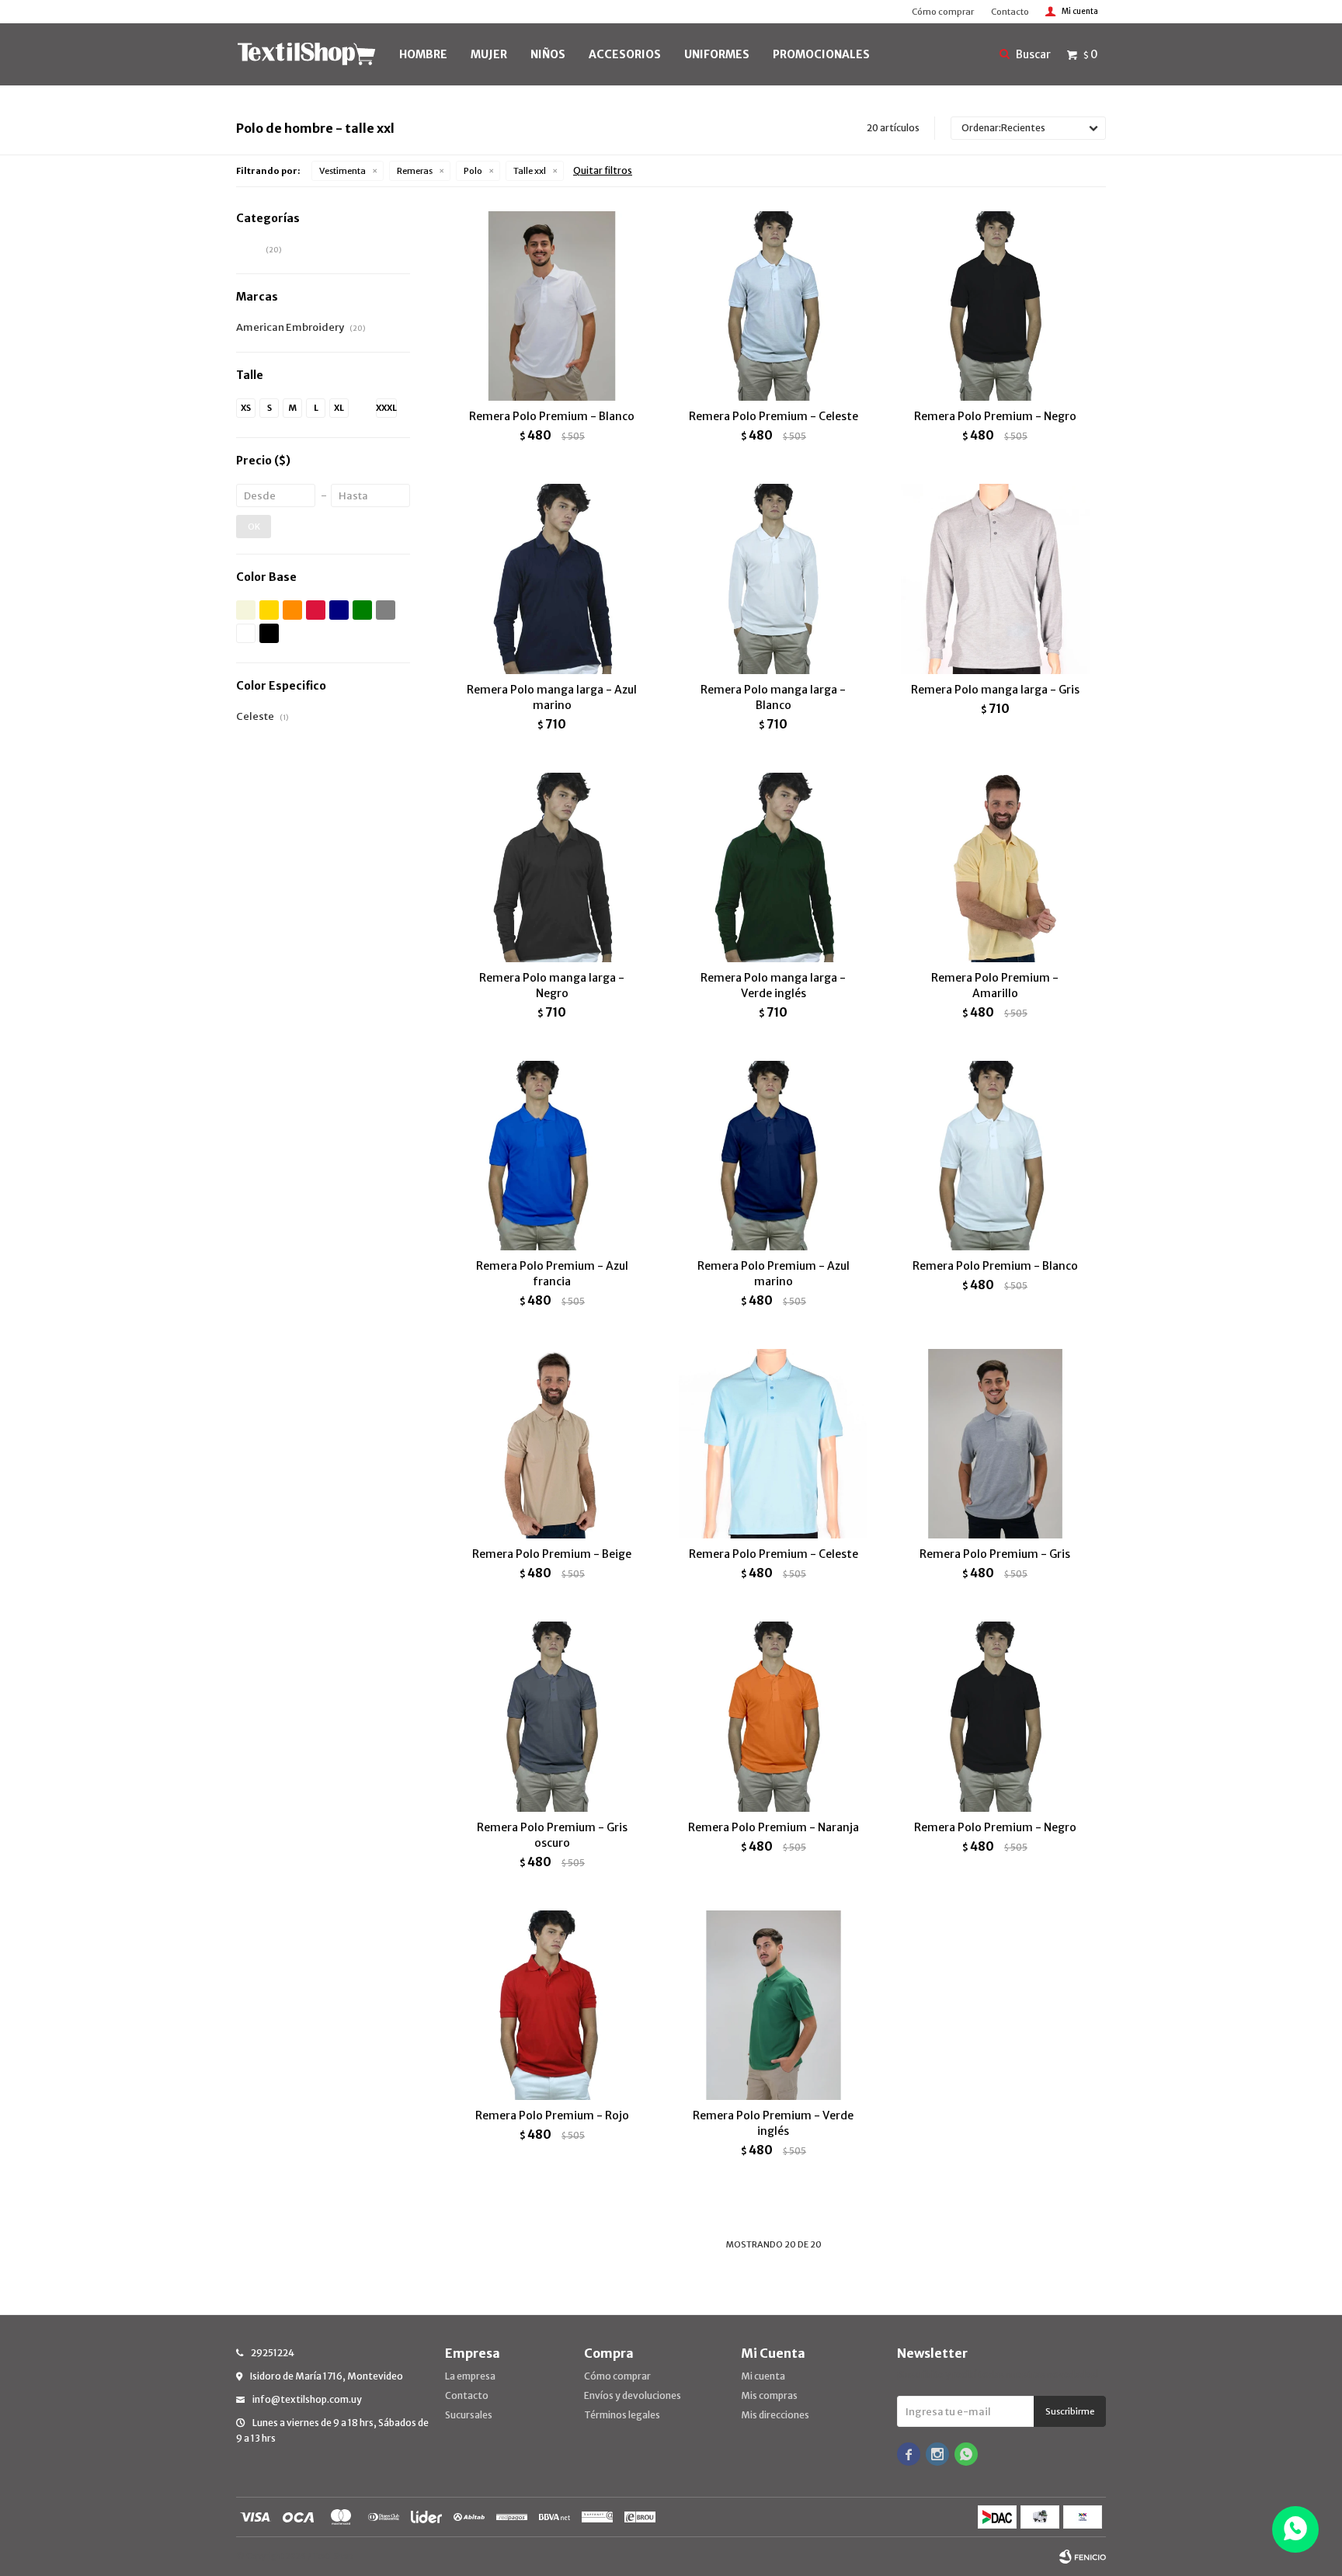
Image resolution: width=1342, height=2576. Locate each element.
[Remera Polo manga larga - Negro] (552, 867)
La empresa (470, 2376)
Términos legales (622, 2415)
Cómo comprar (943, 12)
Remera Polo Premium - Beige (552, 1554)
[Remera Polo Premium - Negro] (995, 306)
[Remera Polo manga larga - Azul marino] (552, 578)
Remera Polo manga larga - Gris (995, 690)
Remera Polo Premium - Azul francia (552, 1274)
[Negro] (269, 633)
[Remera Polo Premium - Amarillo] (995, 867)
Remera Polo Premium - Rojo (552, 2115)
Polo (473, 171)
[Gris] (386, 610)
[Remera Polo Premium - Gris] (995, 1443)
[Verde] (362, 610)
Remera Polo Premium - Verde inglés (773, 2123)
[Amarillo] (269, 610)
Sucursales (469, 2415)
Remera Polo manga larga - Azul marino (552, 697)
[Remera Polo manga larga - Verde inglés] (773, 867)
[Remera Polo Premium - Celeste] (773, 306)
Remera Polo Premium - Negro (995, 416)
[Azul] (339, 610)
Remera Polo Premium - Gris (995, 1554)
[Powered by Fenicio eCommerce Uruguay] (1083, 2557)
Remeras (415, 171)
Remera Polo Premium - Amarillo (995, 986)
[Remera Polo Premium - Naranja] (773, 1716)
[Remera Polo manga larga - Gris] (995, 578)
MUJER (489, 54)
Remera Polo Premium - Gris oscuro (552, 1835)
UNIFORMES (717, 54)
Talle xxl (530, 171)
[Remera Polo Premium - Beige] (552, 1443)
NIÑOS (548, 54)
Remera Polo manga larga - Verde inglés (773, 986)
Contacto (1010, 12)
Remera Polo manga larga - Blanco (773, 697)
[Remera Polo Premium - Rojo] (552, 2005)
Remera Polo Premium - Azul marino (774, 1274)
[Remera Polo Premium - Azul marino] (773, 1155)
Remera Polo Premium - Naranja (774, 1827)
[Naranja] (292, 610)
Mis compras (769, 2395)
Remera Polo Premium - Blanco (552, 416)
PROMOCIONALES (821, 54)
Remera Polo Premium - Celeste (774, 416)
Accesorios (625, 54)
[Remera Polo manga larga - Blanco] (773, 578)
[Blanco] (246, 633)
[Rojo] (316, 610)
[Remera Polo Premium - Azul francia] (552, 1155)
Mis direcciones (775, 2415)
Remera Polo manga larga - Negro (552, 986)
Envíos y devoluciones (633, 2395)
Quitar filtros (603, 170)
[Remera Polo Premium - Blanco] (552, 306)
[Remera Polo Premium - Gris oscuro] (552, 1716)
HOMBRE (423, 54)
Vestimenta (342, 171)
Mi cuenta (763, 2376)
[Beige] (246, 610)
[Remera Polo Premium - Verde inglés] (773, 2005)
